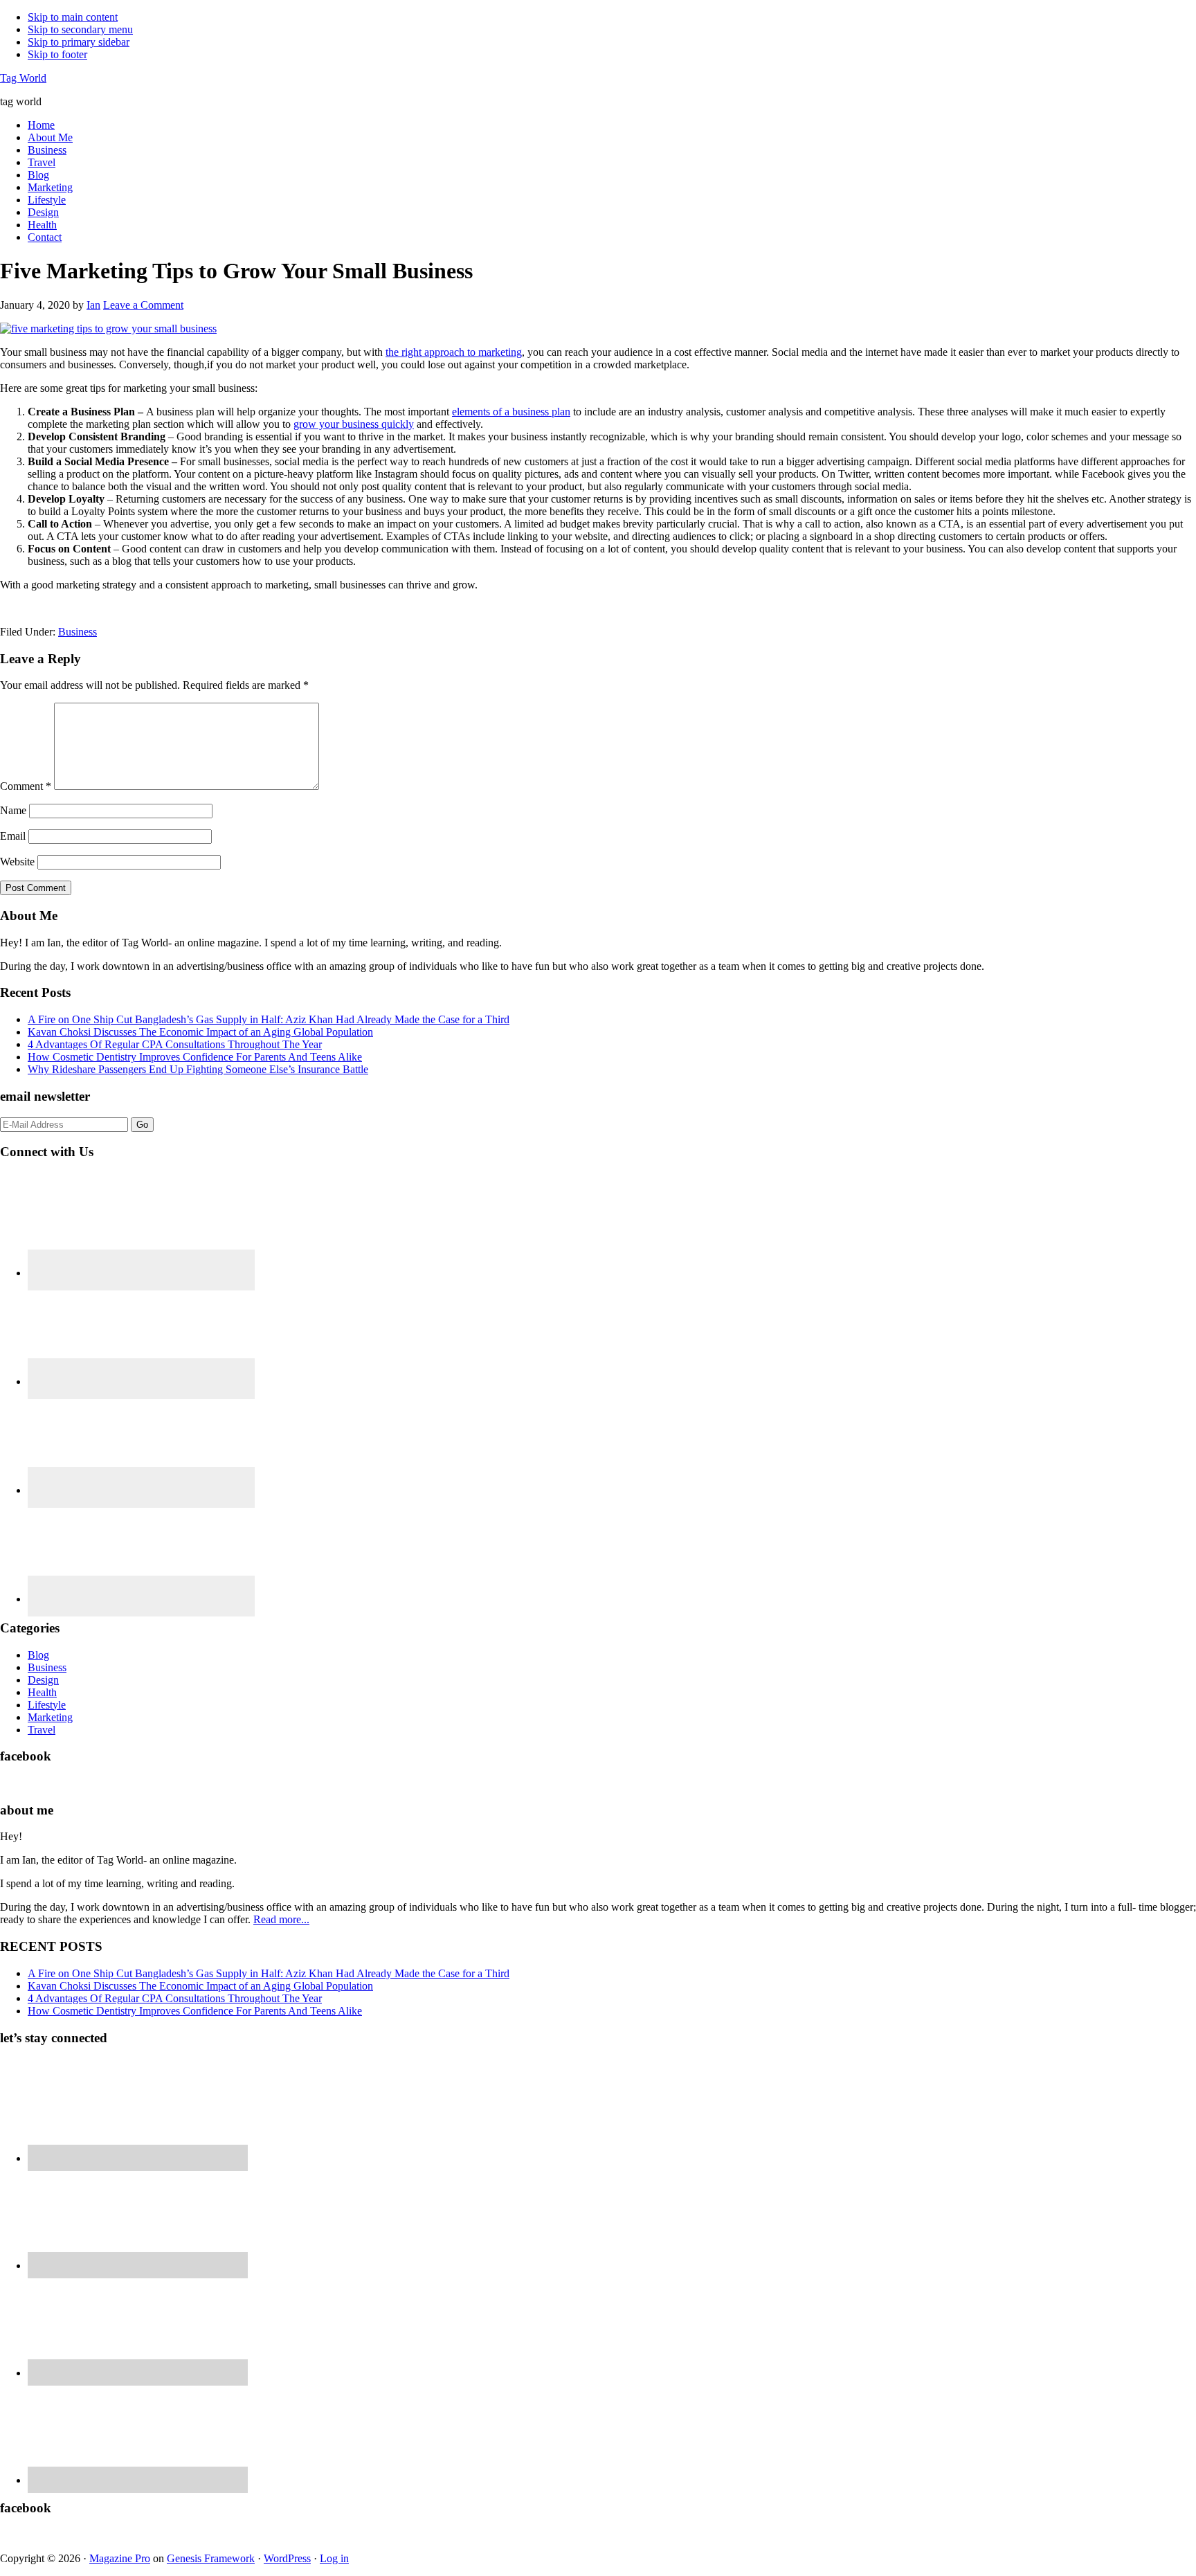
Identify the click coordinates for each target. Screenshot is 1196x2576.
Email (13, 836)
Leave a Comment (143, 305)
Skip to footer (57, 54)
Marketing (50, 1717)
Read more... (281, 1919)
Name (13, 810)
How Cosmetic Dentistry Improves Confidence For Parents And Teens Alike (195, 1057)
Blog (38, 1655)
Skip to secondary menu (80, 29)
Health (42, 1692)
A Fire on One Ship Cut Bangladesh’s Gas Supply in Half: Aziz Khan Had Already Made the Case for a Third (269, 1019)
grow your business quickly (354, 424)
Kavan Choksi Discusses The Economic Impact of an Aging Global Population (200, 1032)
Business (78, 632)
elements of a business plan (511, 412)
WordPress (287, 2558)
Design (43, 1680)
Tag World (23, 78)
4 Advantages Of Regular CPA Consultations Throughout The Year (175, 1044)
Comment (26, 786)
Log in (334, 2558)
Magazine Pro (120, 2558)
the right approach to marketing (454, 352)
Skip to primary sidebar (79, 42)
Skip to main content (73, 17)
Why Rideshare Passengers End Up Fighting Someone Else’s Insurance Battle (198, 1069)
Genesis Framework (211, 2558)
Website (17, 862)
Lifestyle (47, 1705)
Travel (42, 1730)
